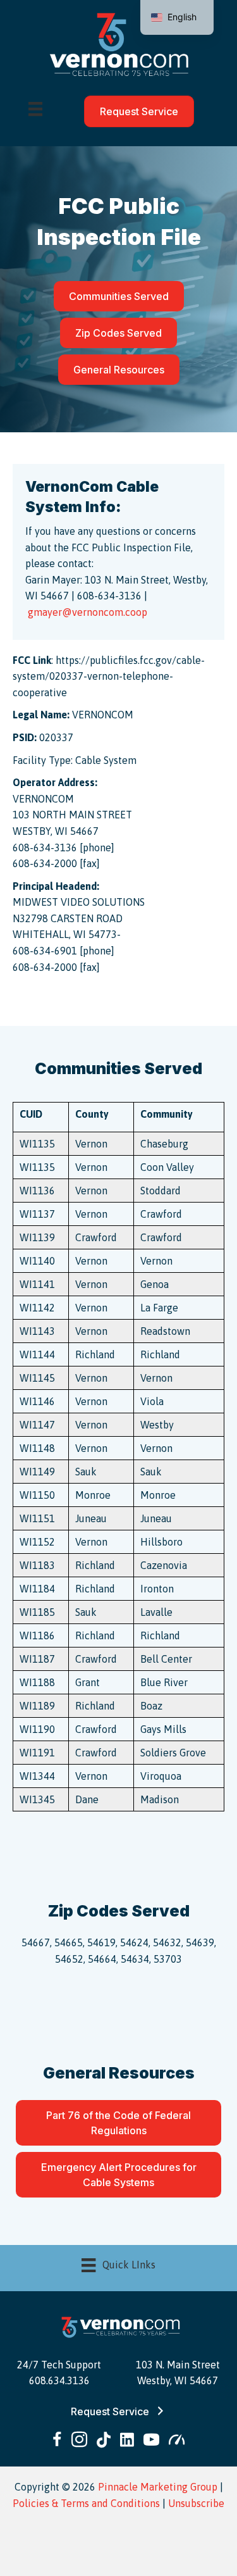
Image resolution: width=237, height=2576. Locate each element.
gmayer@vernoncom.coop (88, 612)
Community (167, 1114)
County (92, 1114)
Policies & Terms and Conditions (86, 2503)
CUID (31, 1114)
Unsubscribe (196, 2503)
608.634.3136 (59, 2380)
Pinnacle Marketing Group (158, 2487)
